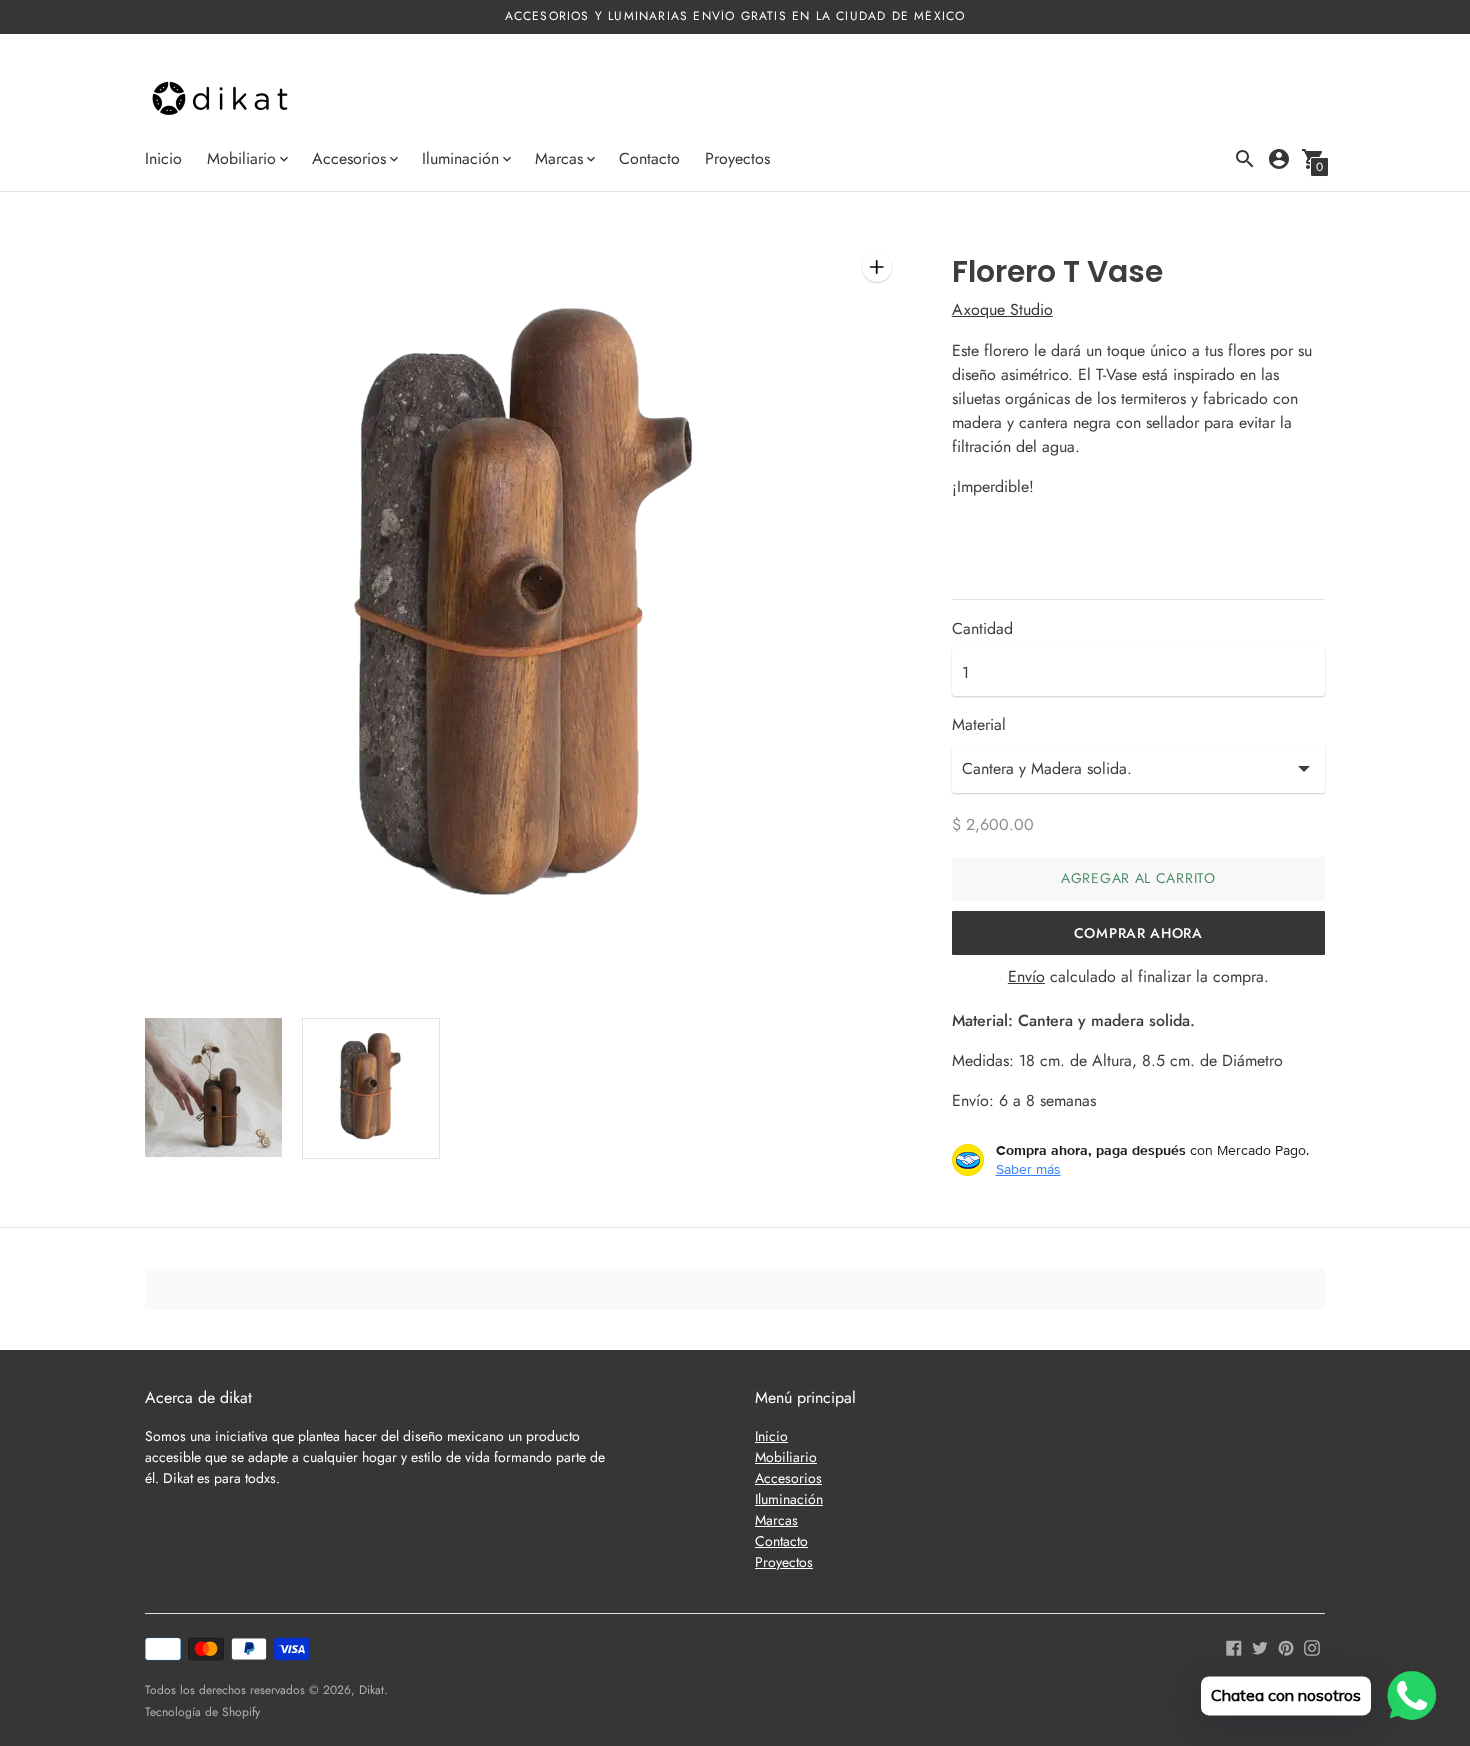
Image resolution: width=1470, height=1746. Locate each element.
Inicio (163, 158)
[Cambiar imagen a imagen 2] (370, 1088)
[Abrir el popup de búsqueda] (1245, 159)
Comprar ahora (1138, 933)
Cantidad (982, 629)
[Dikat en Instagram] (1312, 1646)
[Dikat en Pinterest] (1286, 1646)
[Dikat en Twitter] (1260, 1646)
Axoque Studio (1002, 309)
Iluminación (789, 1499)
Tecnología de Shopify (202, 1712)
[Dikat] (220, 100)
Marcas (776, 1520)
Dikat (371, 1690)
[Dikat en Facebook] (1234, 1646)
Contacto (649, 158)
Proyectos (737, 158)
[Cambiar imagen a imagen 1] (213, 1087)
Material (979, 725)
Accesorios (788, 1478)
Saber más (1028, 1169)
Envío (1026, 976)
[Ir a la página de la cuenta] (1279, 159)
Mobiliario (786, 1457)
